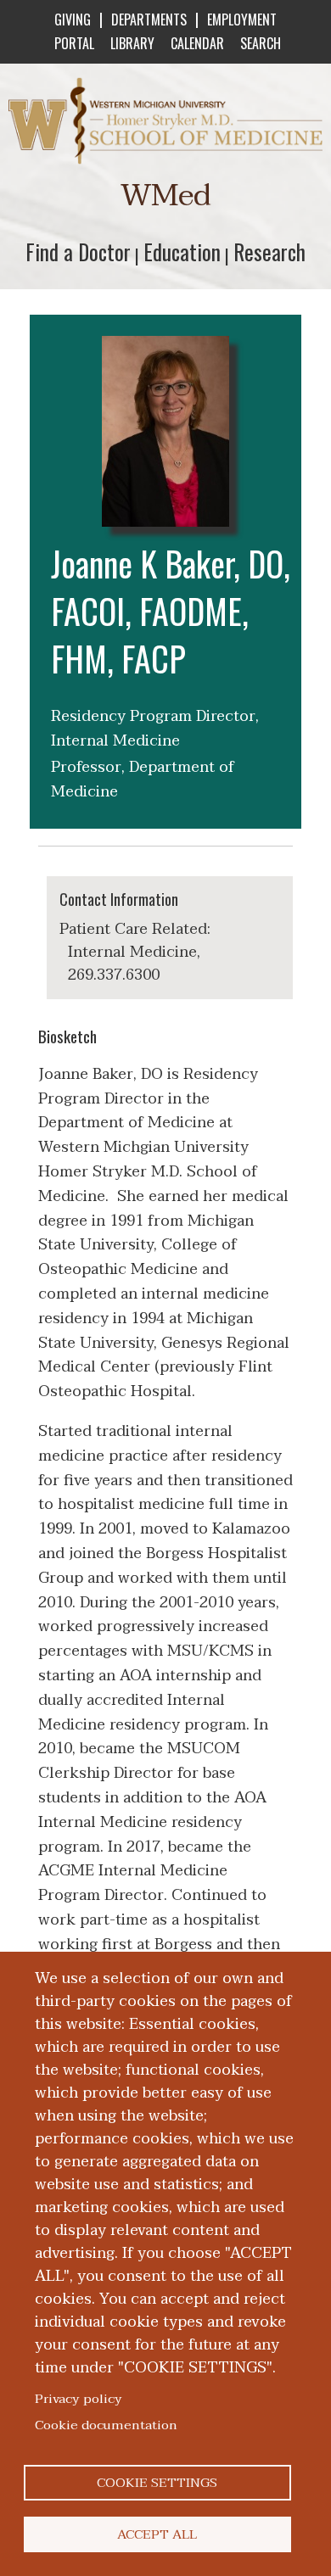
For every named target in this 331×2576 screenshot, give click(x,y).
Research (269, 251)
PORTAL (74, 43)
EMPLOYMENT (242, 20)
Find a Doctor (78, 251)
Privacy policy (79, 2399)
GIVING (73, 20)
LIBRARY (132, 43)
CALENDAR (197, 43)
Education (182, 251)
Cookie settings (157, 2483)
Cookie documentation (106, 2425)
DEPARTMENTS (149, 20)
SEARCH (261, 43)
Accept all (157, 2534)
